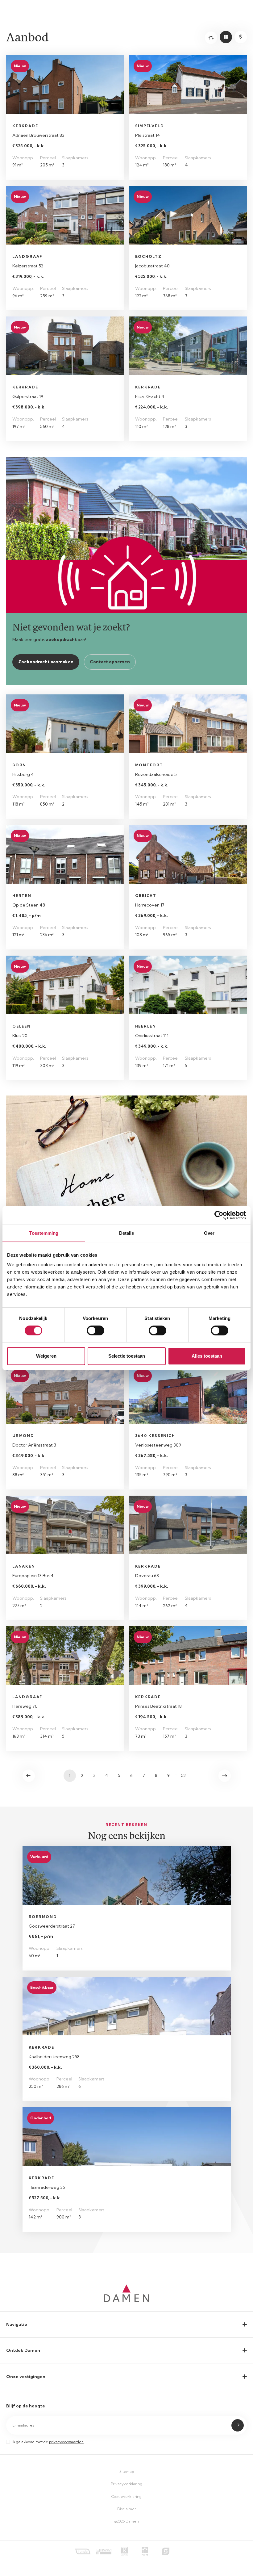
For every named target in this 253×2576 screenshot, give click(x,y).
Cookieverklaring (126, 2496)
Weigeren (46, 1356)
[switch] (95, 1330)
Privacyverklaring (126, 2484)
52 (183, 1775)
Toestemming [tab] (44, 1233)
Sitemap (127, 2471)
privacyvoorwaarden (66, 2442)
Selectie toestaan (127, 1356)
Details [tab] (127, 1233)
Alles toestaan (207, 1356)
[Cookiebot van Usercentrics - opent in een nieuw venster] (219, 1215)
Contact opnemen (110, 662)
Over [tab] (209, 1233)
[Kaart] (241, 37)
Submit (238, 2425)
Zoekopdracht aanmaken (46, 662)
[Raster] (226, 37)
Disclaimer (127, 2509)
